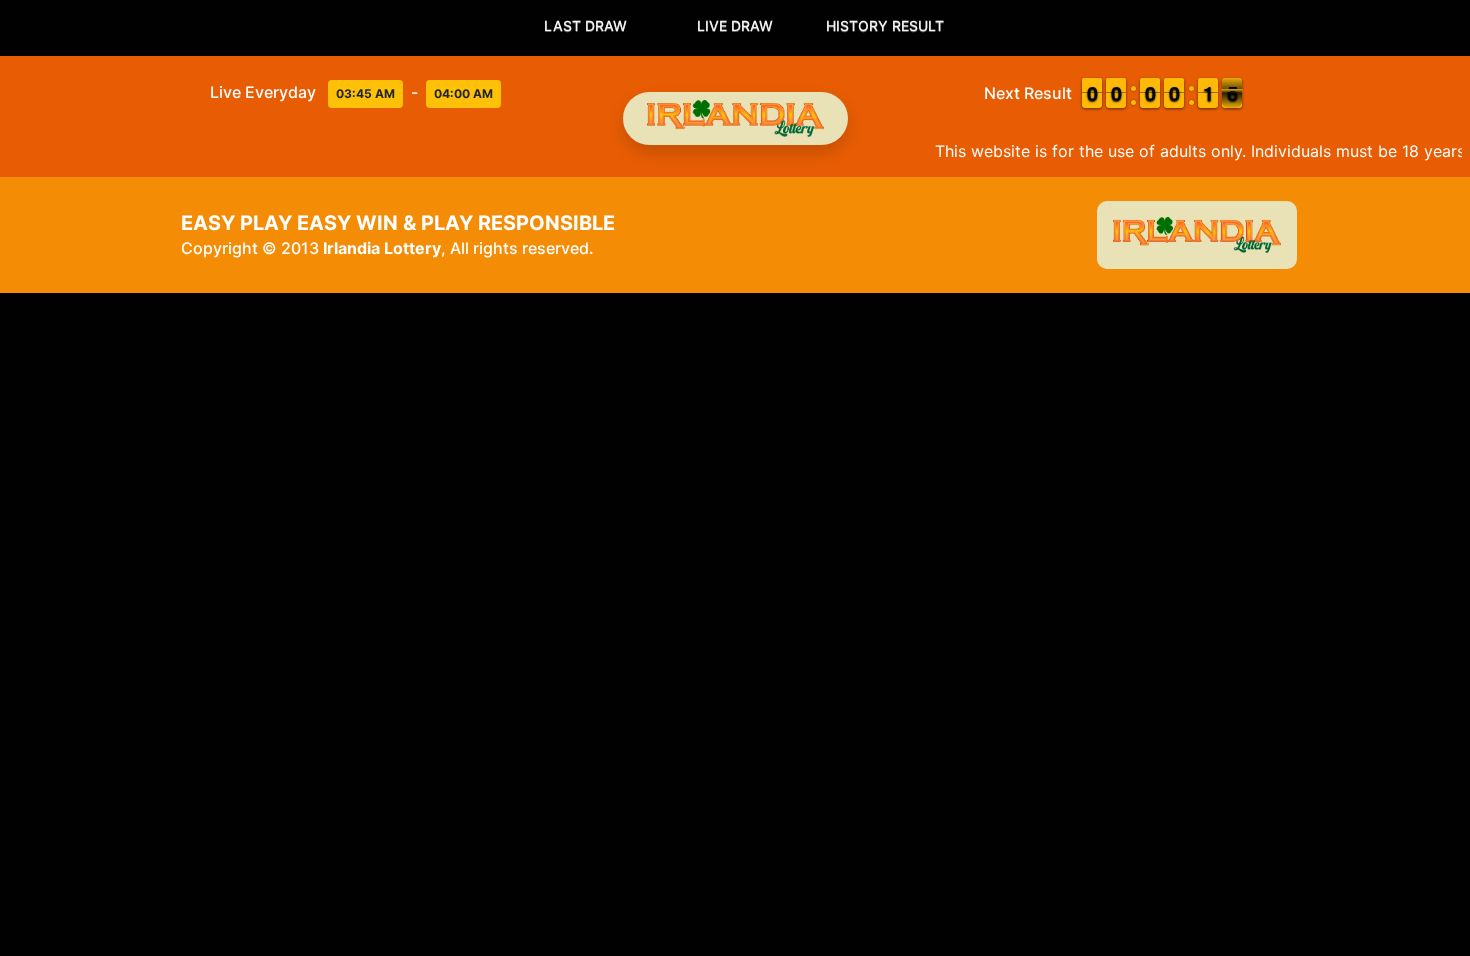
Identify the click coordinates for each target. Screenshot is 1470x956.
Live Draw (735, 25)
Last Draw (585, 25)
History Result (885, 25)
